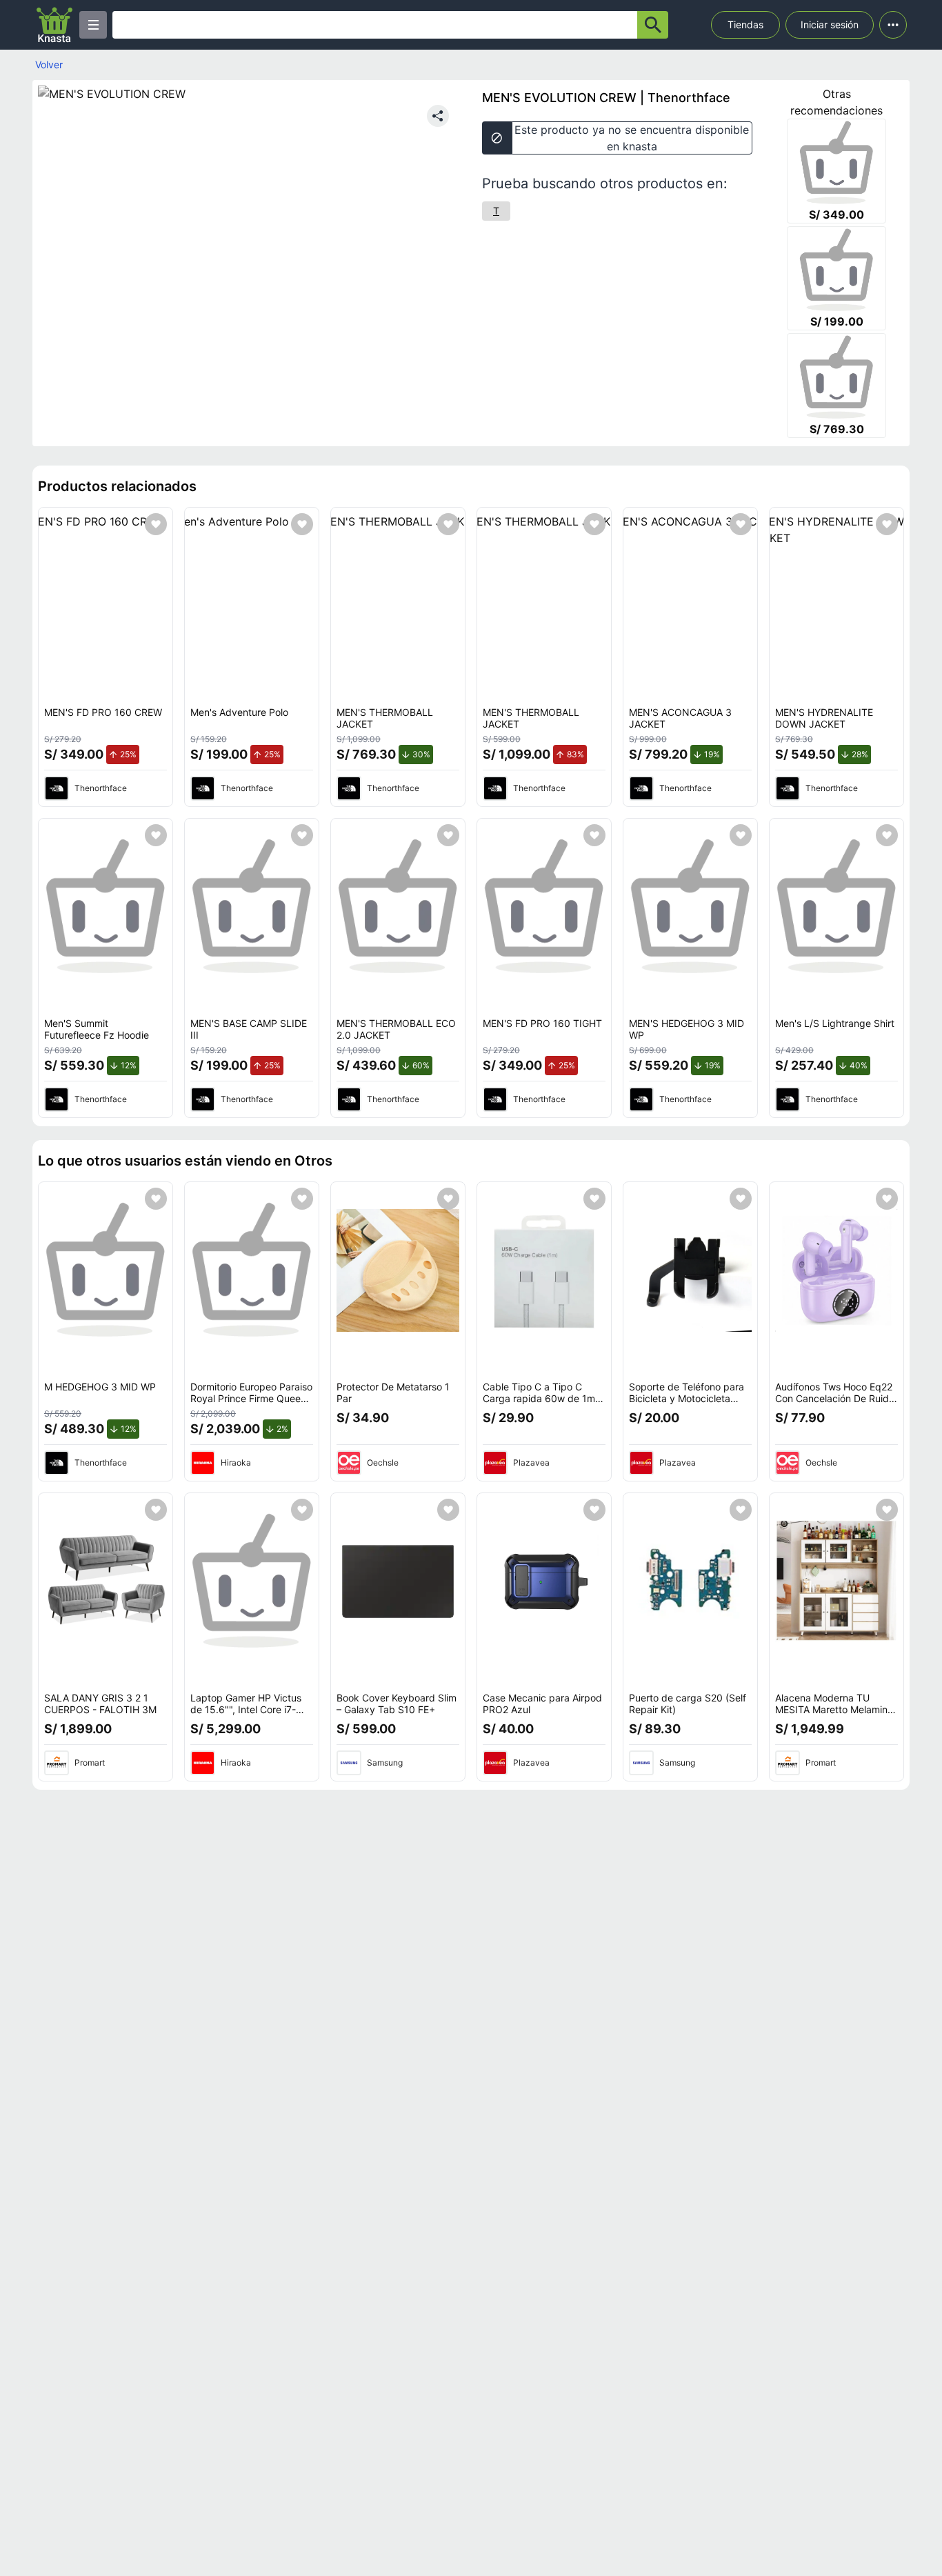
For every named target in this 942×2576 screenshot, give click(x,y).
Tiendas (745, 24)
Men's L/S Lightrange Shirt (835, 1023)
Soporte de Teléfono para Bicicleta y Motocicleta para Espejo (687, 1399)
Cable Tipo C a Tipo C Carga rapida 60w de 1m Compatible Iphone (539, 1399)
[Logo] (54, 25)
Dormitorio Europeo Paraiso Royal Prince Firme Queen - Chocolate (252, 1399)
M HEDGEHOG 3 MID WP (100, 1387)
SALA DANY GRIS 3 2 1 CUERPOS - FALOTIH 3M (100, 1704)
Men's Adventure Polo (239, 712)
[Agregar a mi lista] (156, 524)
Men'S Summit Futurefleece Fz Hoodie (97, 1029)
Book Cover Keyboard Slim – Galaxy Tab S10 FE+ (397, 1704)
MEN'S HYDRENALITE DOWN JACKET (824, 718)
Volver (49, 64)
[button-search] (653, 25)
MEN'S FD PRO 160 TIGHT (542, 1023)
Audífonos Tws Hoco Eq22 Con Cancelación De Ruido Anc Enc (835, 1399)
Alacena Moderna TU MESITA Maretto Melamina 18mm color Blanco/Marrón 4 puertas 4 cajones (835, 1716)
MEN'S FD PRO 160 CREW (103, 712)
